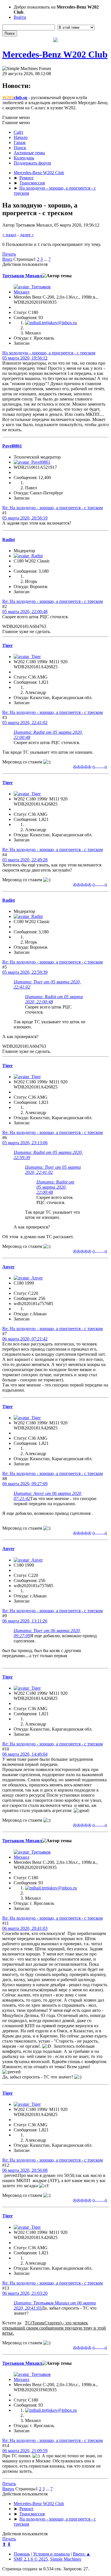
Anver (8, 1267)
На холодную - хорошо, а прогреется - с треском (49, 353)
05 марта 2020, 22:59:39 (25, 972)
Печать (9, 254)
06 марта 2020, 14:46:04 (25, 1754)
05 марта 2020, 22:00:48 (25, 612)
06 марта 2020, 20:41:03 (25, 1928)
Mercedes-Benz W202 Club (55, 54)
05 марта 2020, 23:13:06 (25, 1143)
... (46, 259)
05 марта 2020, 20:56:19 (25, 518)
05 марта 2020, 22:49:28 (25, 860)
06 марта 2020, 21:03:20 (25, 2293)
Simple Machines (66, 2559)
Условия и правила (51, 2554)
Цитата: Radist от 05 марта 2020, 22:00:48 (55, 1187)
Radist (9, 540)
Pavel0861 (12, 446)
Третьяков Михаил (22, 276)
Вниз (7, 259)
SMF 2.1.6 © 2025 (31, 2559)
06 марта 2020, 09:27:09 (25, 1484)
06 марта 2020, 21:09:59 (25, 2451)
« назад (9, 235)
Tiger (8, 645)
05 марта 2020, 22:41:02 (25, 723)
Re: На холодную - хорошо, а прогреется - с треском (53, 508)
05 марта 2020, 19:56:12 (25, 358)
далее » (27, 235)
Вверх (8, 2489)
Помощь (22, 2554)
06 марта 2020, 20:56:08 (25, 2170)
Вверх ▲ (82, 2554)
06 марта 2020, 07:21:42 (25, 1339)
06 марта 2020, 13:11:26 (25, 1621)
